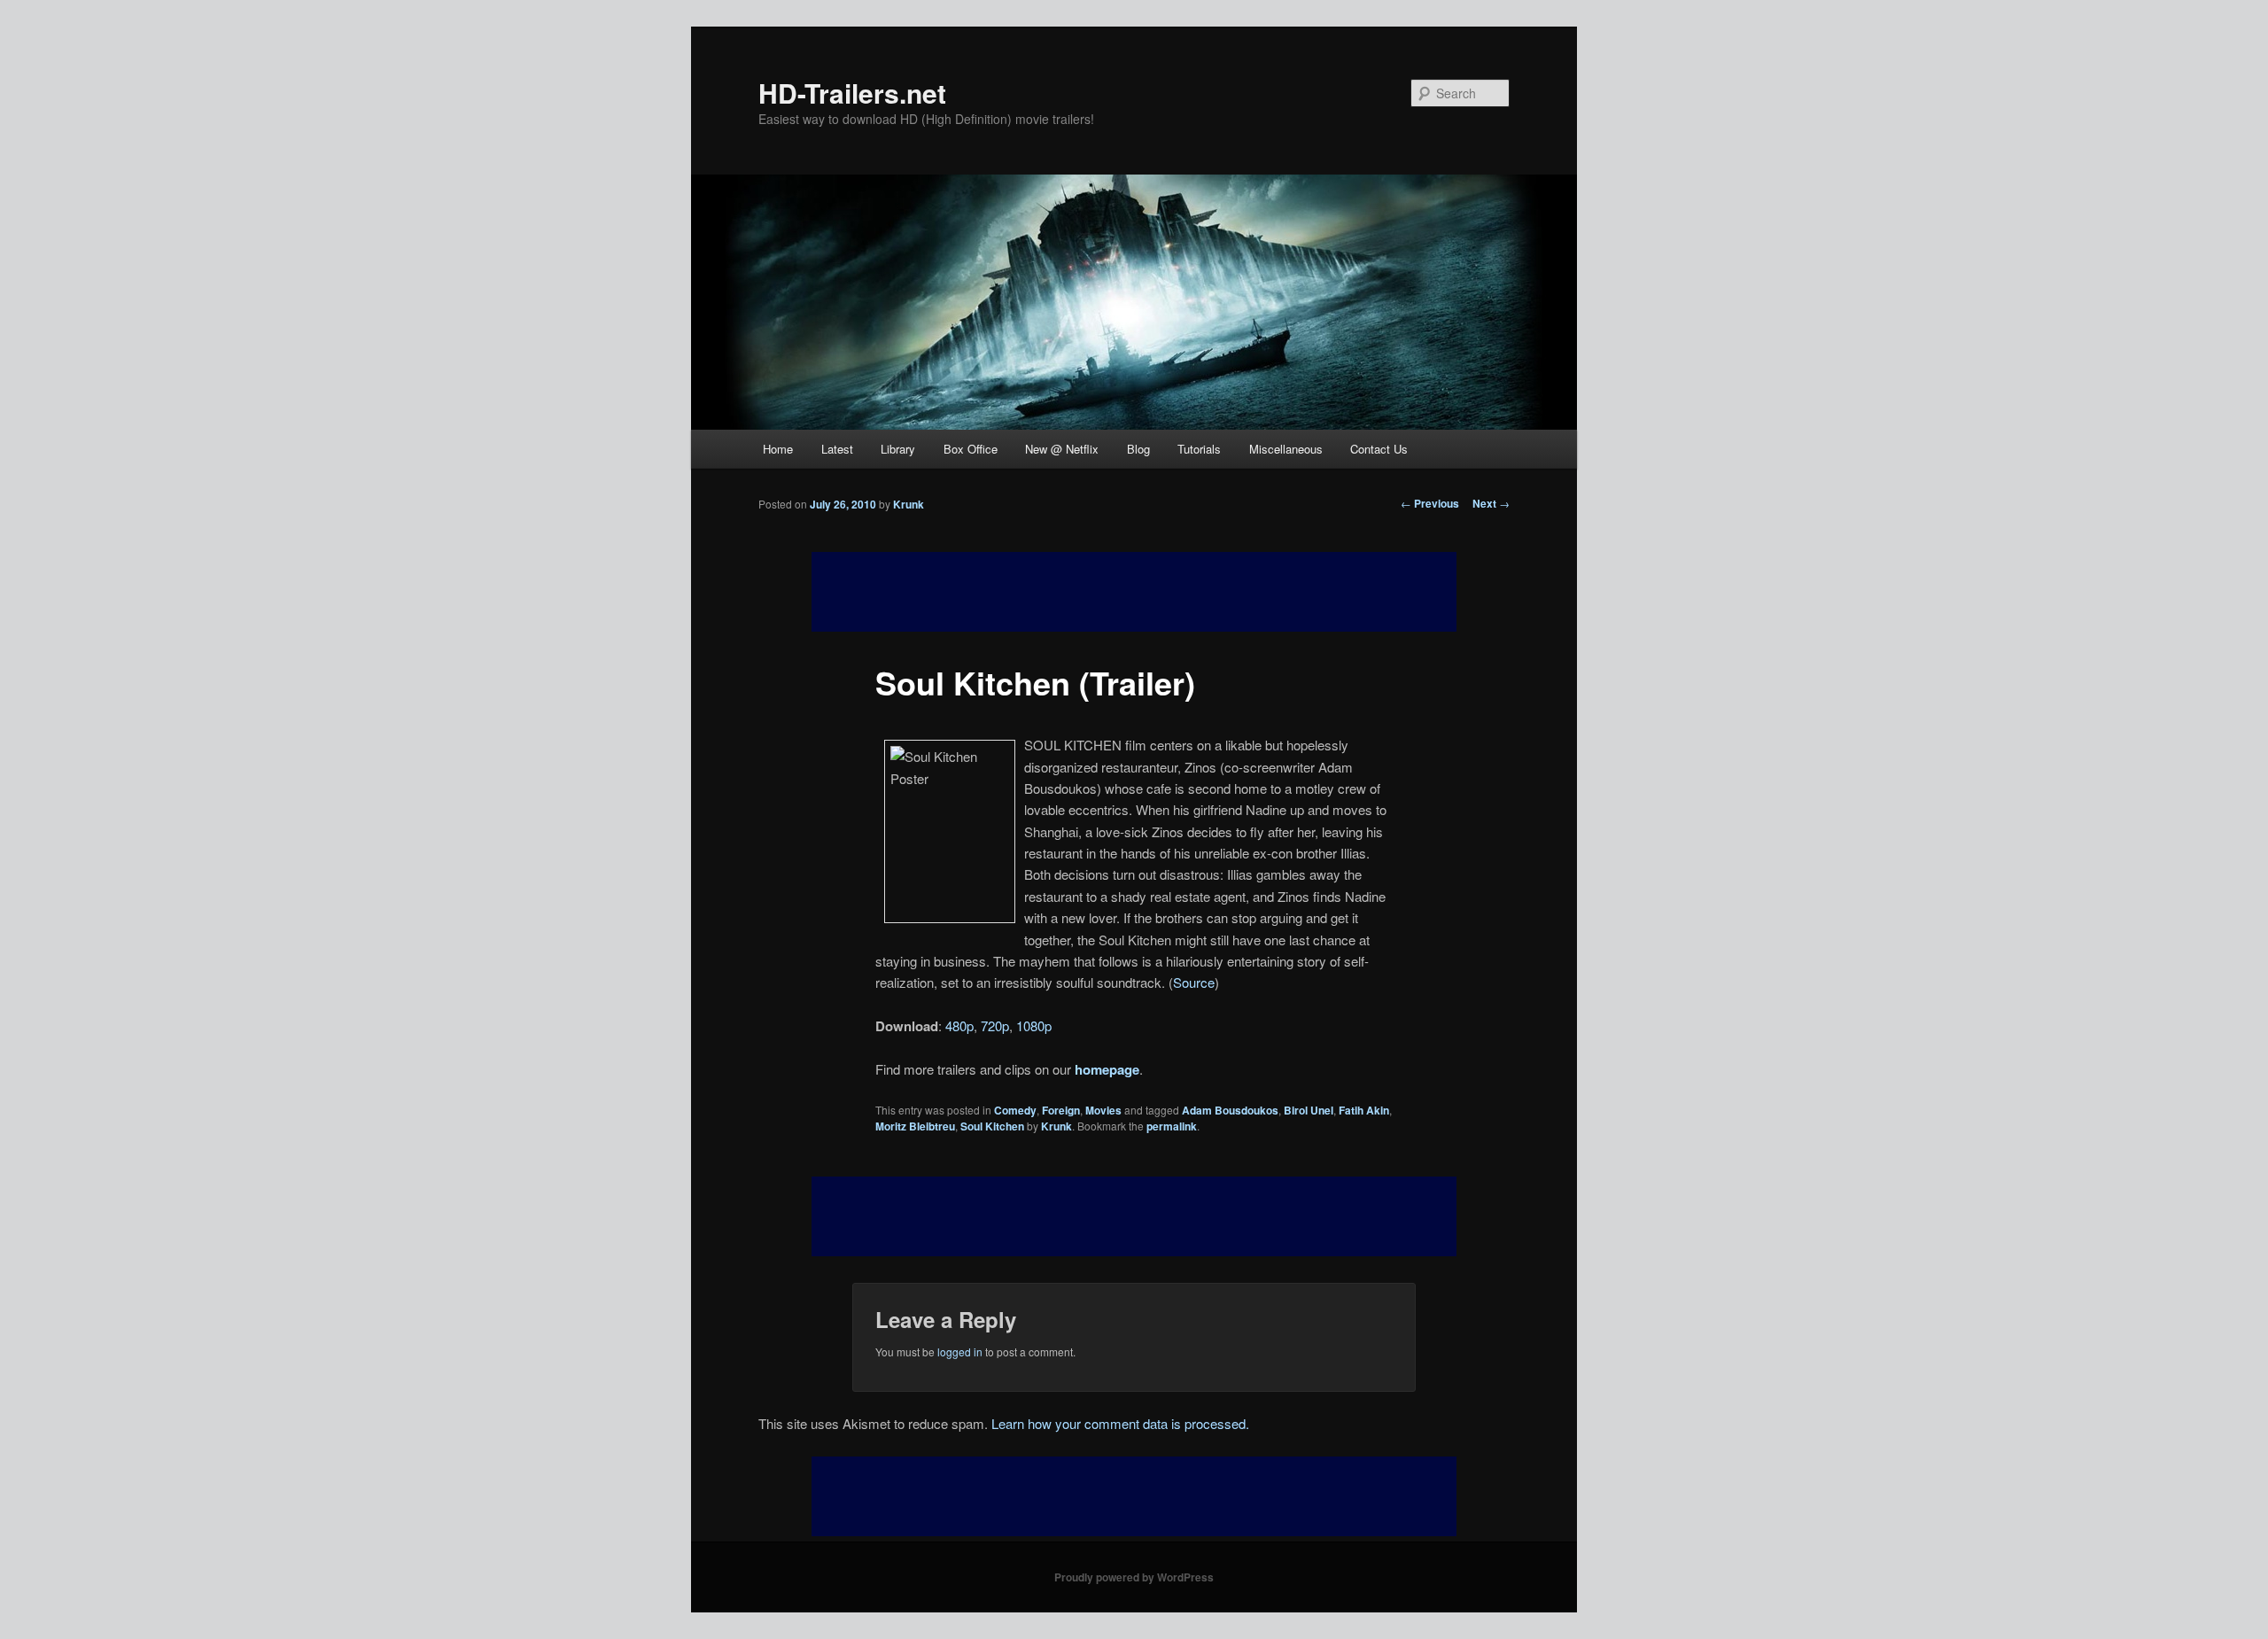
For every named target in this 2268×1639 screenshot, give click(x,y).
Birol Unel (1309, 1110)
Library (898, 449)
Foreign (1061, 1110)
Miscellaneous (1286, 449)
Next (1491, 503)
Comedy (1015, 1110)
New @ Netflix (1062, 449)
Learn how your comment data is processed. (1120, 1423)
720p (995, 1025)
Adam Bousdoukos (1230, 1110)
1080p (1034, 1025)
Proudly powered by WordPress (1134, 1577)
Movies (1103, 1110)
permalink (1172, 1126)
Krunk (909, 504)
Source (1194, 982)
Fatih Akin (1364, 1110)
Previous (1430, 503)
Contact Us (1379, 449)
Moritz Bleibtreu (915, 1126)
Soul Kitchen (992, 1126)
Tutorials (1199, 449)
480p (959, 1025)
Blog (1138, 449)
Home (778, 449)
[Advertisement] (1134, 1216)
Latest (837, 449)
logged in (960, 1352)
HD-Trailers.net (852, 93)
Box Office (971, 449)
